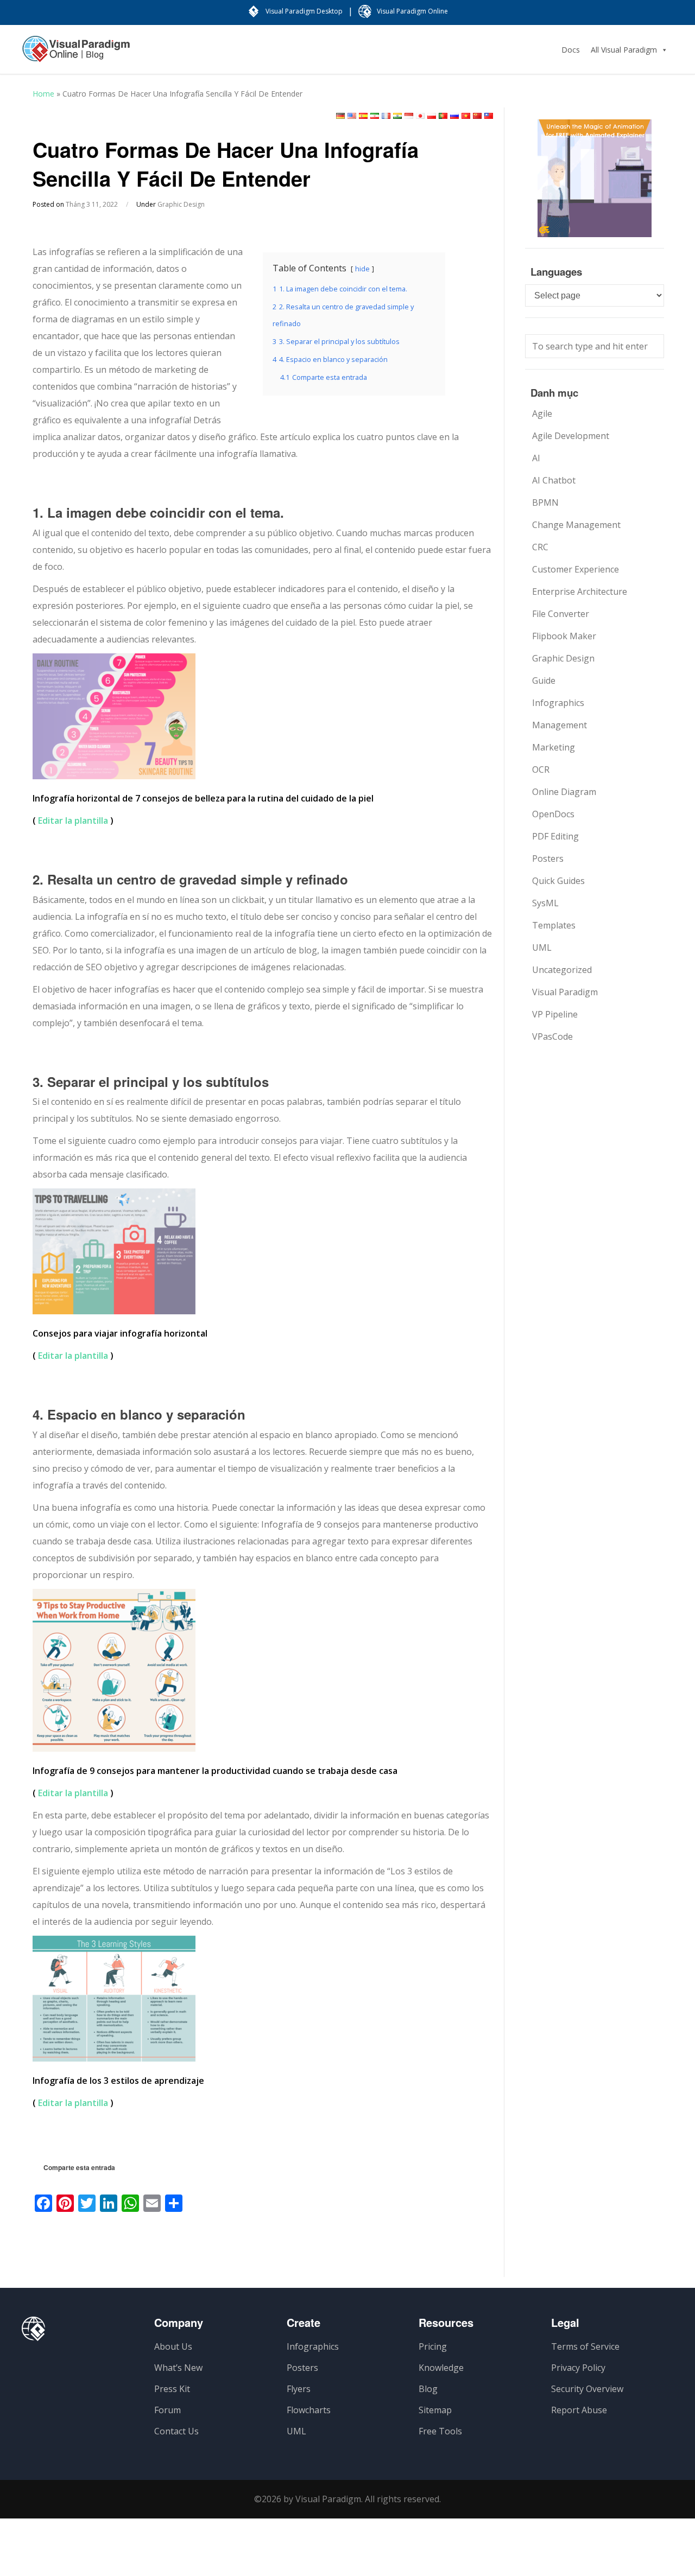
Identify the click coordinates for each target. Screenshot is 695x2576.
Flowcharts (309, 2410)
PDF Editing (555, 836)
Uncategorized (562, 970)
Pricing (433, 2346)
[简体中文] (477, 116)
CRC (540, 547)
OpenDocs (553, 814)
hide (362, 269)
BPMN (545, 503)
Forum (168, 2410)
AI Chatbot (554, 480)
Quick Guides (558, 881)
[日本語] (420, 116)
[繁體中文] (489, 116)
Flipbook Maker (564, 636)
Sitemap (435, 2410)
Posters (548, 858)
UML (542, 947)
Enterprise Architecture (580, 591)
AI (536, 458)
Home (43, 94)
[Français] (386, 116)
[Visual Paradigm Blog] (76, 54)
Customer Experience (576, 569)
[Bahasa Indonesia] (409, 116)
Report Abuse (579, 2410)
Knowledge (441, 2368)
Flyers (299, 2389)
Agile (542, 414)
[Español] (363, 116)
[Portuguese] (443, 116)
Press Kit (172, 2389)
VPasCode (552, 1036)
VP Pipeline (555, 1014)
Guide (544, 680)
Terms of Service (585, 2346)
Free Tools (440, 2431)
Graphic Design (181, 204)
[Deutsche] (340, 116)
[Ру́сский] (454, 116)
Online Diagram (564, 792)
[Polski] (432, 116)
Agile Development (571, 436)
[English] (352, 116)
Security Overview (587, 2389)
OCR (541, 769)
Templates (554, 925)
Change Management (576, 525)
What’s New (178, 2368)
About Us (173, 2346)
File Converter (561, 614)
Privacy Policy (578, 2368)
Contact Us (176, 2431)
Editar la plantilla (73, 820)
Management (560, 725)
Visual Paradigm (565, 992)
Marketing (554, 747)
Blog (428, 2389)
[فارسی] (375, 116)
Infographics (558, 703)
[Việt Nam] (466, 116)
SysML (545, 903)
